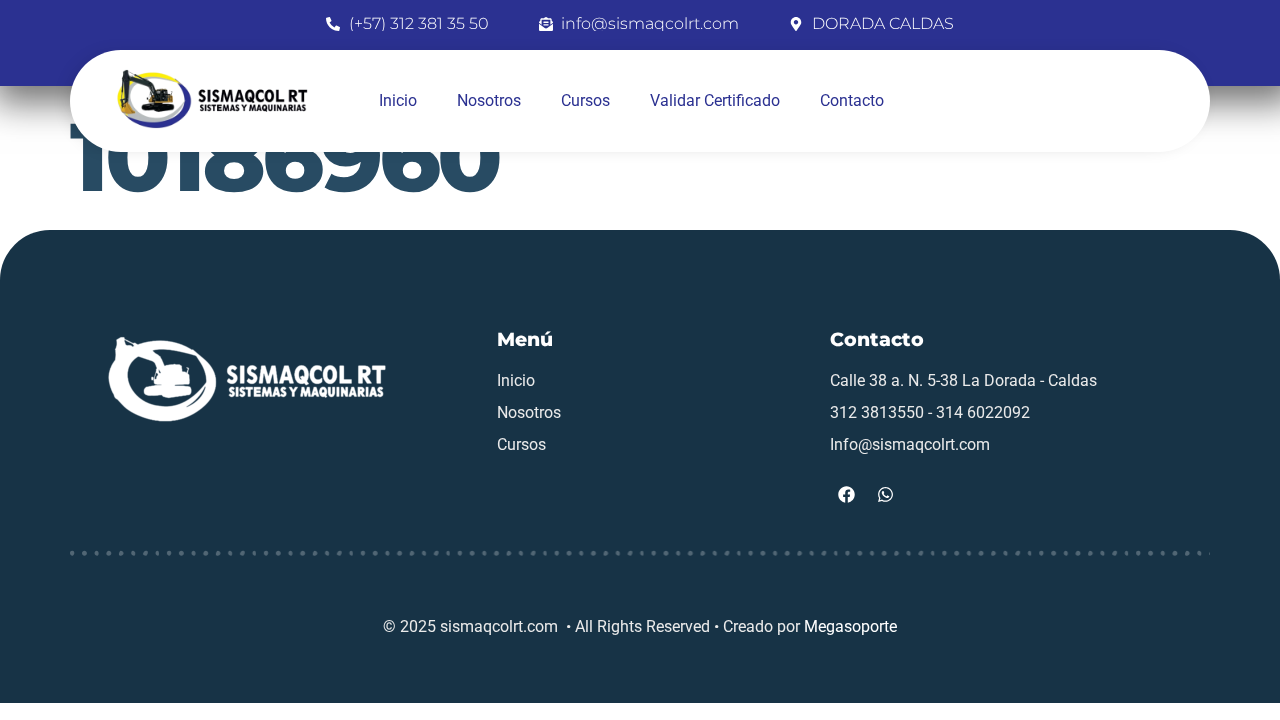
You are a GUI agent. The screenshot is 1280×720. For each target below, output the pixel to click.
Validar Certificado (715, 100)
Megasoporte (850, 626)
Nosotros (489, 100)
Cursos (585, 100)
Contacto (852, 100)
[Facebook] (847, 494)
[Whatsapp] (886, 494)
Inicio (398, 100)
